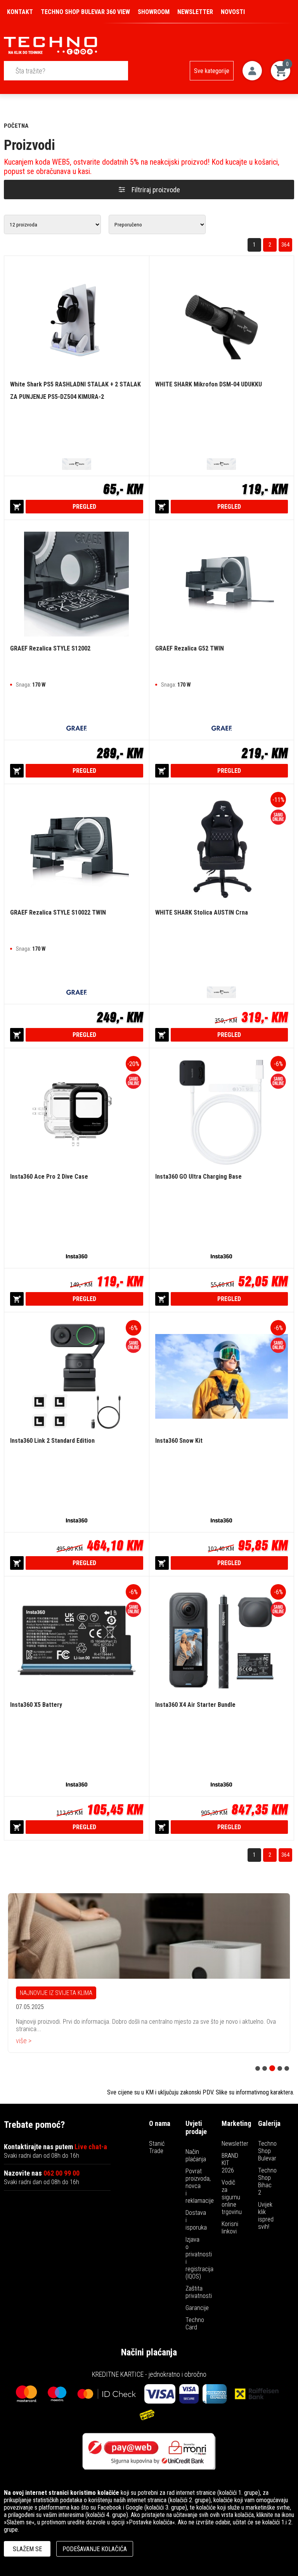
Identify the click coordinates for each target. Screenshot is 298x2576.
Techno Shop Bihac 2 (267, 2181)
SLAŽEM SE (27, 2549)
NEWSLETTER (195, 12)
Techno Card (195, 2324)
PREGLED (84, 507)
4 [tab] (280, 2068)
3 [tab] (272, 2068)
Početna (16, 126)
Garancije (197, 2308)
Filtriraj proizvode (156, 190)
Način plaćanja (196, 2155)
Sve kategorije (212, 71)
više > (24, 2045)
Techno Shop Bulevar (267, 2151)
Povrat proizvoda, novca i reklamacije (200, 2186)
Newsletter (235, 2144)
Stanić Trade (157, 2147)
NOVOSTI (233, 12)
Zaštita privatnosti (199, 2292)
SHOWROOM (154, 12)
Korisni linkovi (230, 2228)
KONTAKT (20, 12)
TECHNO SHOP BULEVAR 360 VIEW (85, 12)
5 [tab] (287, 2068)
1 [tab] (258, 2068)
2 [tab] (265, 2068)
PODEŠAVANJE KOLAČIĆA (95, 2549)
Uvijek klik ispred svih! (266, 2216)
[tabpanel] (149, 1975)
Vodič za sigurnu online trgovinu (232, 2197)
